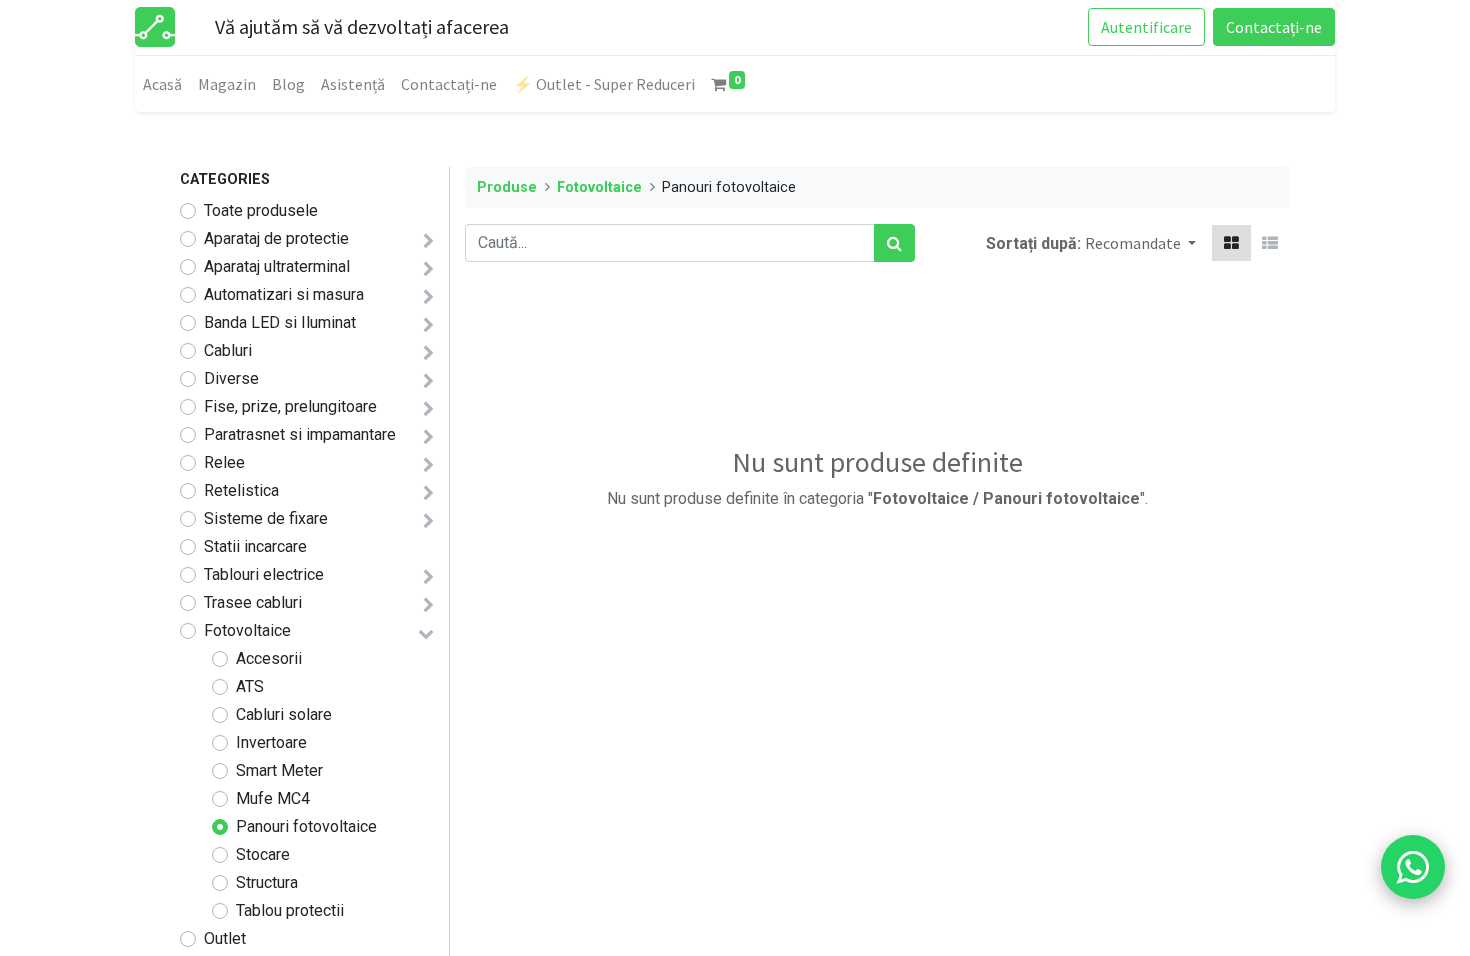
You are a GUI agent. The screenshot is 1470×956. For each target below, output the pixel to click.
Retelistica (241, 490)
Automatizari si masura (284, 294)
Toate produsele (261, 210)
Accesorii (269, 658)
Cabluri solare (284, 714)
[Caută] (894, 243)
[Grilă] (1231, 243)
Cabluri (228, 350)
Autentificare (1146, 27)
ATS (250, 686)
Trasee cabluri (253, 602)
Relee (224, 462)
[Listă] (1270, 243)
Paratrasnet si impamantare (300, 434)
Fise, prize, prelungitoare (290, 406)
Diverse (231, 378)
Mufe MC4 (273, 798)
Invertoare (271, 742)
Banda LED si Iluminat (280, 322)
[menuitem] (162, 84)
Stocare (263, 854)
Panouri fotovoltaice (306, 826)
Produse (507, 187)
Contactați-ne (1274, 27)
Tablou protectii (290, 910)
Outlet (225, 938)
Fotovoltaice (247, 630)
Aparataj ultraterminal (277, 266)
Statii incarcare (255, 546)
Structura (267, 882)
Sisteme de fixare (266, 518)
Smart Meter (279, 770)
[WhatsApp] (1413, 867)
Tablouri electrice (264, 574)
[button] (1140, 243)
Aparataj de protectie (276, 238)
